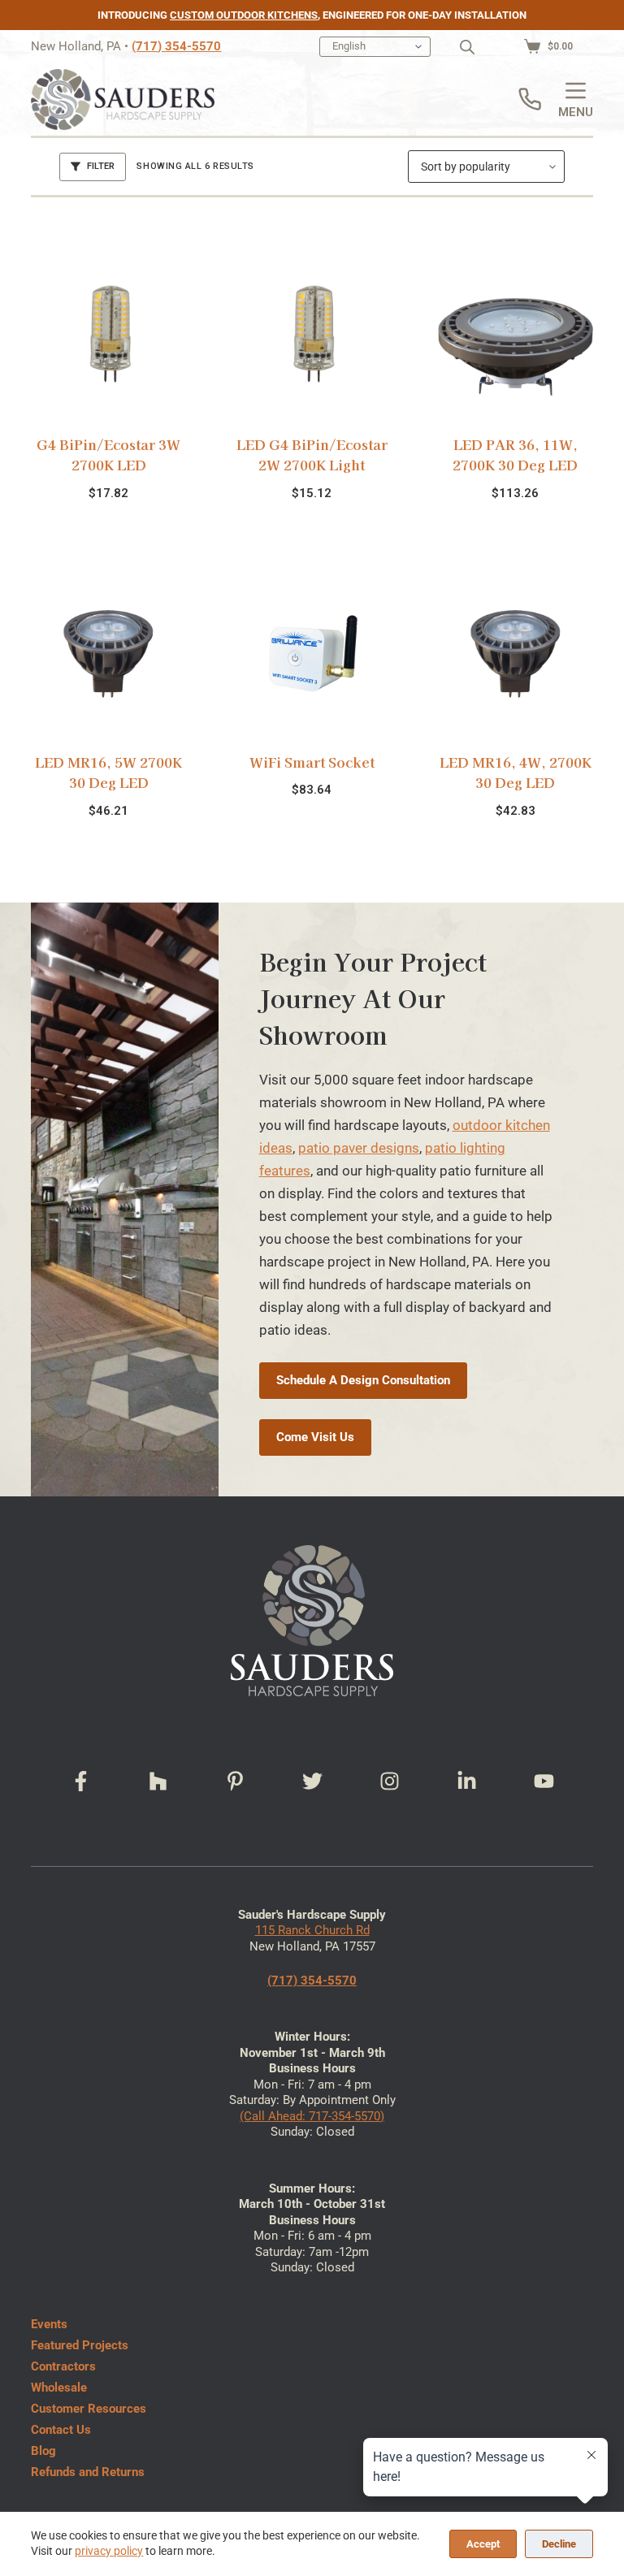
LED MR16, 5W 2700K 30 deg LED (108, 772)
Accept (483, 2544)
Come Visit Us (315, 1437)
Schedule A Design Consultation (363, 1380)
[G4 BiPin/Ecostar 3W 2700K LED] (108, 336)
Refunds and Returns (88, 2472)
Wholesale (59, 2388)
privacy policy (109, 2551)
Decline (559, 2544)
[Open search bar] (467, 47)
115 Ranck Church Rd (312, 1930)
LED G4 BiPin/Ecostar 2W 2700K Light (312, 455)
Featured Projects (80, 2345)
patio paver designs (359, 1148)
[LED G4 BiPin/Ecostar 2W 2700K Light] (312, 336)
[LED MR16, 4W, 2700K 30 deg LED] (515, 654)
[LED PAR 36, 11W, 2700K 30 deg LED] (515, 336)
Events (49, 2324)
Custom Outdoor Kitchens (244, 15)
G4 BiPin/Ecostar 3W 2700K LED (108, 455)
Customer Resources (89, 2409)
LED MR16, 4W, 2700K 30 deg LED (516, 772)
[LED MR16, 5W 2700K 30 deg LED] (108, 654)
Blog (43, 2451)
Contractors (63, 2366)
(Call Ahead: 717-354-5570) (312, 2116)
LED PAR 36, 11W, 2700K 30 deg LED (515, 455)
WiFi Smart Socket (312, 762)
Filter (101, 166)
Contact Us (61, 2430)
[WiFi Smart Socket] (312, 654)
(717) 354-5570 (176, 46)
